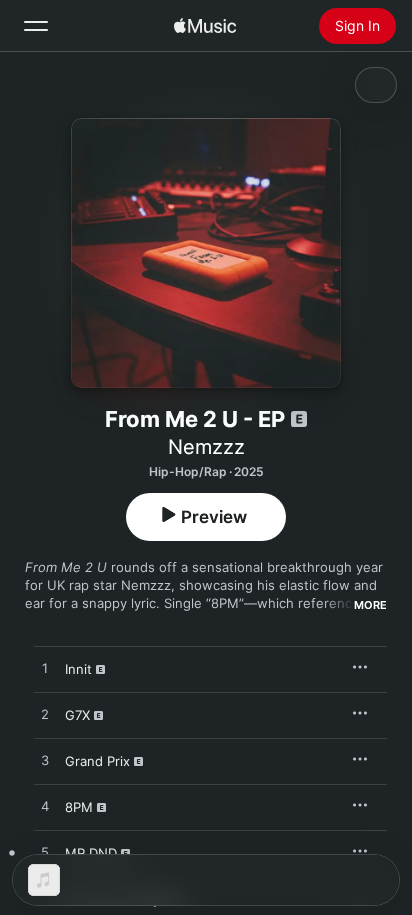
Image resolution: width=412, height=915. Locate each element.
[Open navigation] (36, 26)
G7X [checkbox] (77, 715)
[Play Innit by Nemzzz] (45, 669)
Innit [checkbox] (78, 669)
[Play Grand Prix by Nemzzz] (45, 761)
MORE (370, 605)
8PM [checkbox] (79, 807)
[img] (205, 26)
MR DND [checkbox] (91, 853)
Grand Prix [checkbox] (97, 761)
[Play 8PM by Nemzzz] (45, 807)
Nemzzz (206, 447)
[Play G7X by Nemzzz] (45, 715)
